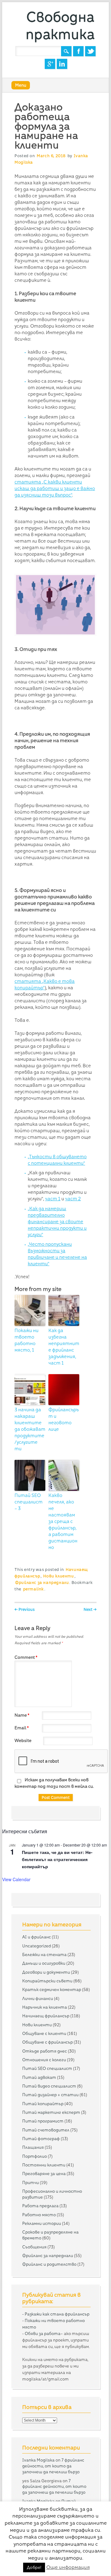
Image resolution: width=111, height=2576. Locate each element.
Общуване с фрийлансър (47, 2042)
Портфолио (35, 2156)
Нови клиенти (58, 1576)
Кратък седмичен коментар (52, 1989)
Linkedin (62, 64)
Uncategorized (37, 1946)
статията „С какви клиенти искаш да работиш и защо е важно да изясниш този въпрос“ (55, 488)
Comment (26, 1657)
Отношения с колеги (44, 2060)
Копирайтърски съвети (47, 1981)
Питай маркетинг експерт (51, 2112)
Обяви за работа (43, 2333)
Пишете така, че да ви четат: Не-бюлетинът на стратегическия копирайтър (57, 1859)
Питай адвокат (39, 2077)
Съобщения (34, 2247)
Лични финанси (38, 1998)
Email (22, 1728)
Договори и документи (46, 1972)
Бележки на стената (44, 1955)
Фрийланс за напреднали (42, 1583)
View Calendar (16, 1879)
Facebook (78, 51)
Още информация (68, 2567)
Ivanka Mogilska (38, 2460)
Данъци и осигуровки (44, 1963)
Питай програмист (43, 2121)
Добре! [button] (34, 2567)
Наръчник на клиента (45, 2007)
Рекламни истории (42, 2223)
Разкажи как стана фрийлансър (57, 2314)
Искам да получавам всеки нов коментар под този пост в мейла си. (54, 1783)
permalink (33, 1589)
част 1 (53, 1199)
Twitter (90, 51)
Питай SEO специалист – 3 (29, 1502)
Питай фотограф (41, 2139)
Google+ (50, 64)
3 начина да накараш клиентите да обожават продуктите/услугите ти (30, 1429)
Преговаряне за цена (44, 2174)
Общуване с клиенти (44, 2033)
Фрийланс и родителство (49, 2264)
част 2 (73, 1199)
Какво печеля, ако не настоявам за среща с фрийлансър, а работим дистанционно (63, 1521)
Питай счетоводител (46, 2130)
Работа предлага (40, 2206)
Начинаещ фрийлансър (46, 2016)
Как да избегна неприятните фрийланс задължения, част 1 (64, 1347)
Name (22, 1715)
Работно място (39, 2215)
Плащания (33, 2147)
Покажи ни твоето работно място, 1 (27, 1340)
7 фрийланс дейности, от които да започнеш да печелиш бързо (53, 2466)
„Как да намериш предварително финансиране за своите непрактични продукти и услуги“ (57, 1222)
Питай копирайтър (43, 2104)
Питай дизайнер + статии (50, 2095)
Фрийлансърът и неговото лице (64, 1419)
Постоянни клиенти (44, 2165)
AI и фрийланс (37, 1937)
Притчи (31, 2183)
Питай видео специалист (49, 2086)
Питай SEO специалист (47, 2068)
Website (23, 1740)
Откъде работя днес (45, 2051)
